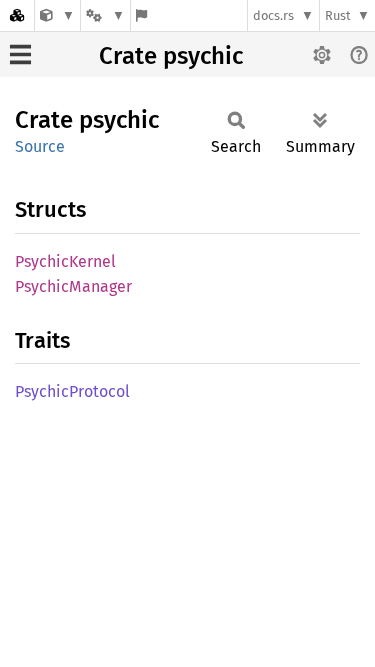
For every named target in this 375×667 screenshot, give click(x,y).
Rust (338, 15)
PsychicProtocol (72, 391)
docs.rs (273, 15)
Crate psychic (171, 56)
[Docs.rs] (17, 15)
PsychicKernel (65, 261)
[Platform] (105, 15)
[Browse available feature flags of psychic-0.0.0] (141, 15)
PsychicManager (73, 286)
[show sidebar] (20, 54)
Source (40, 146)
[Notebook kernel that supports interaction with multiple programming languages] (57, 15)
